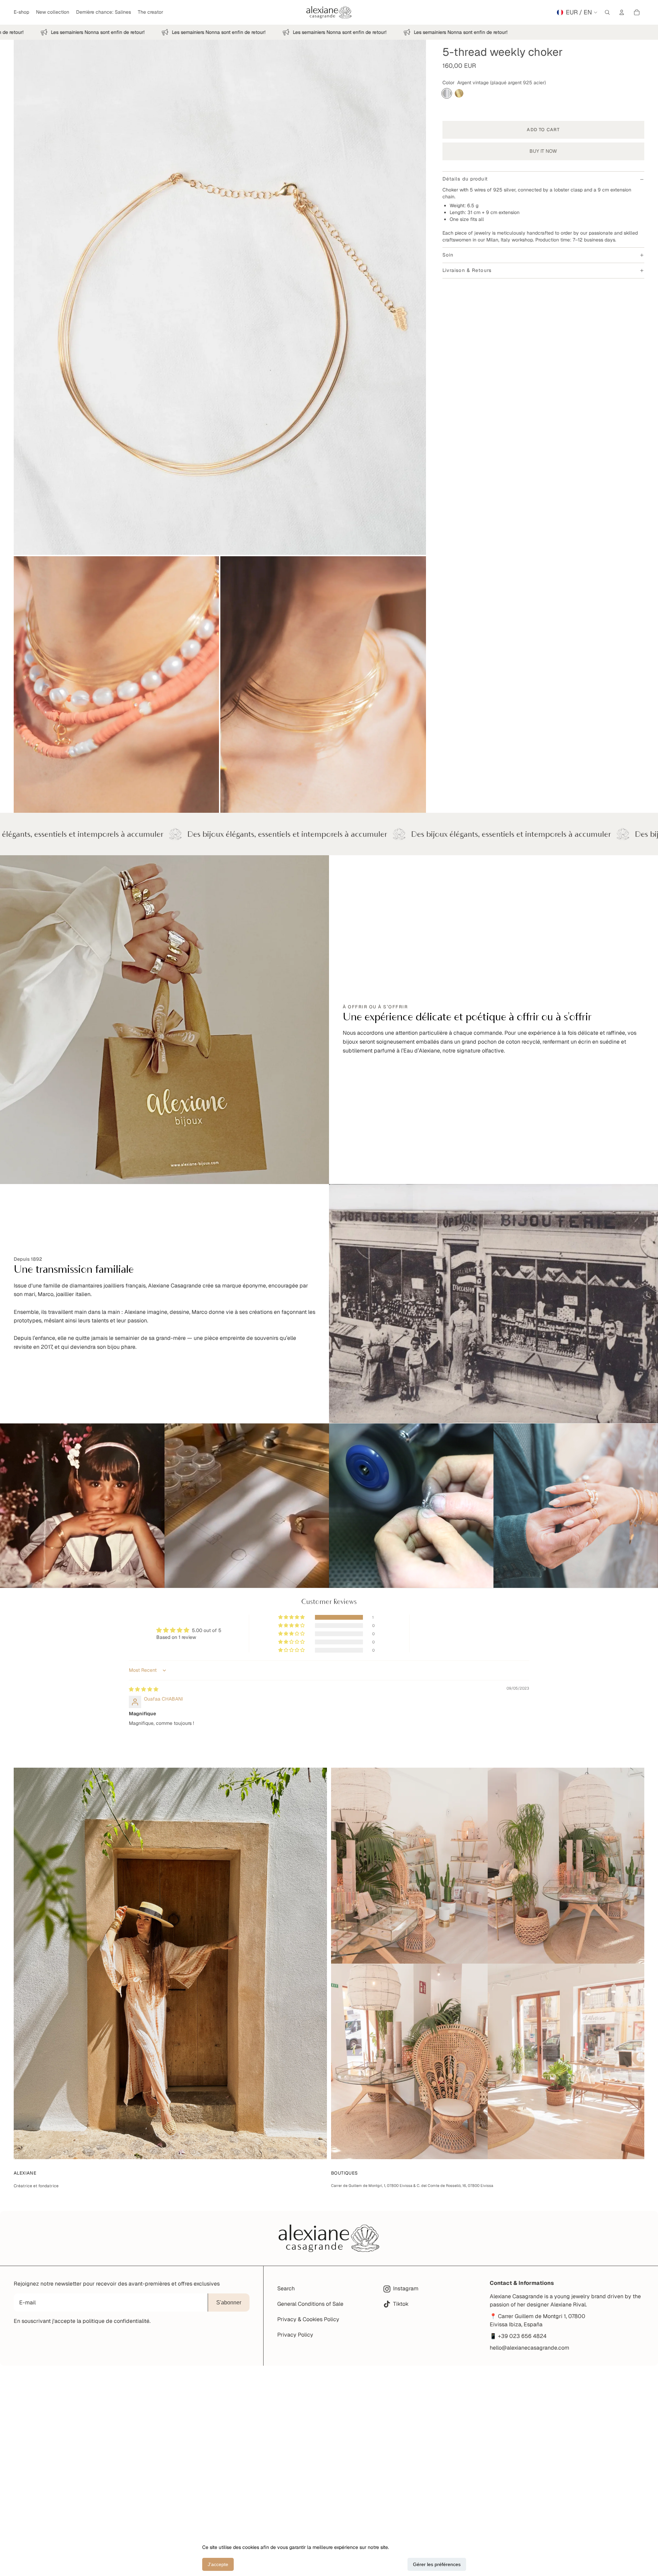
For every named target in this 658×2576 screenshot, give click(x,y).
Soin (448, 255)
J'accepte (218, 2564)
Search (286, 2288)
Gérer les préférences (437, 2564)
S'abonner (229, 2303)
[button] (292, 1617)
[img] (144, 1689)
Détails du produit (465, 179)
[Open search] (607, 12)
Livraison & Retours (467, 270)
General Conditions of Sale (310, 2304)
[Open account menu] (622, 12)
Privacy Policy (295, 2335)
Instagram (406, 2289)
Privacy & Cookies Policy (308, 2319)
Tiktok (401, 2304)
